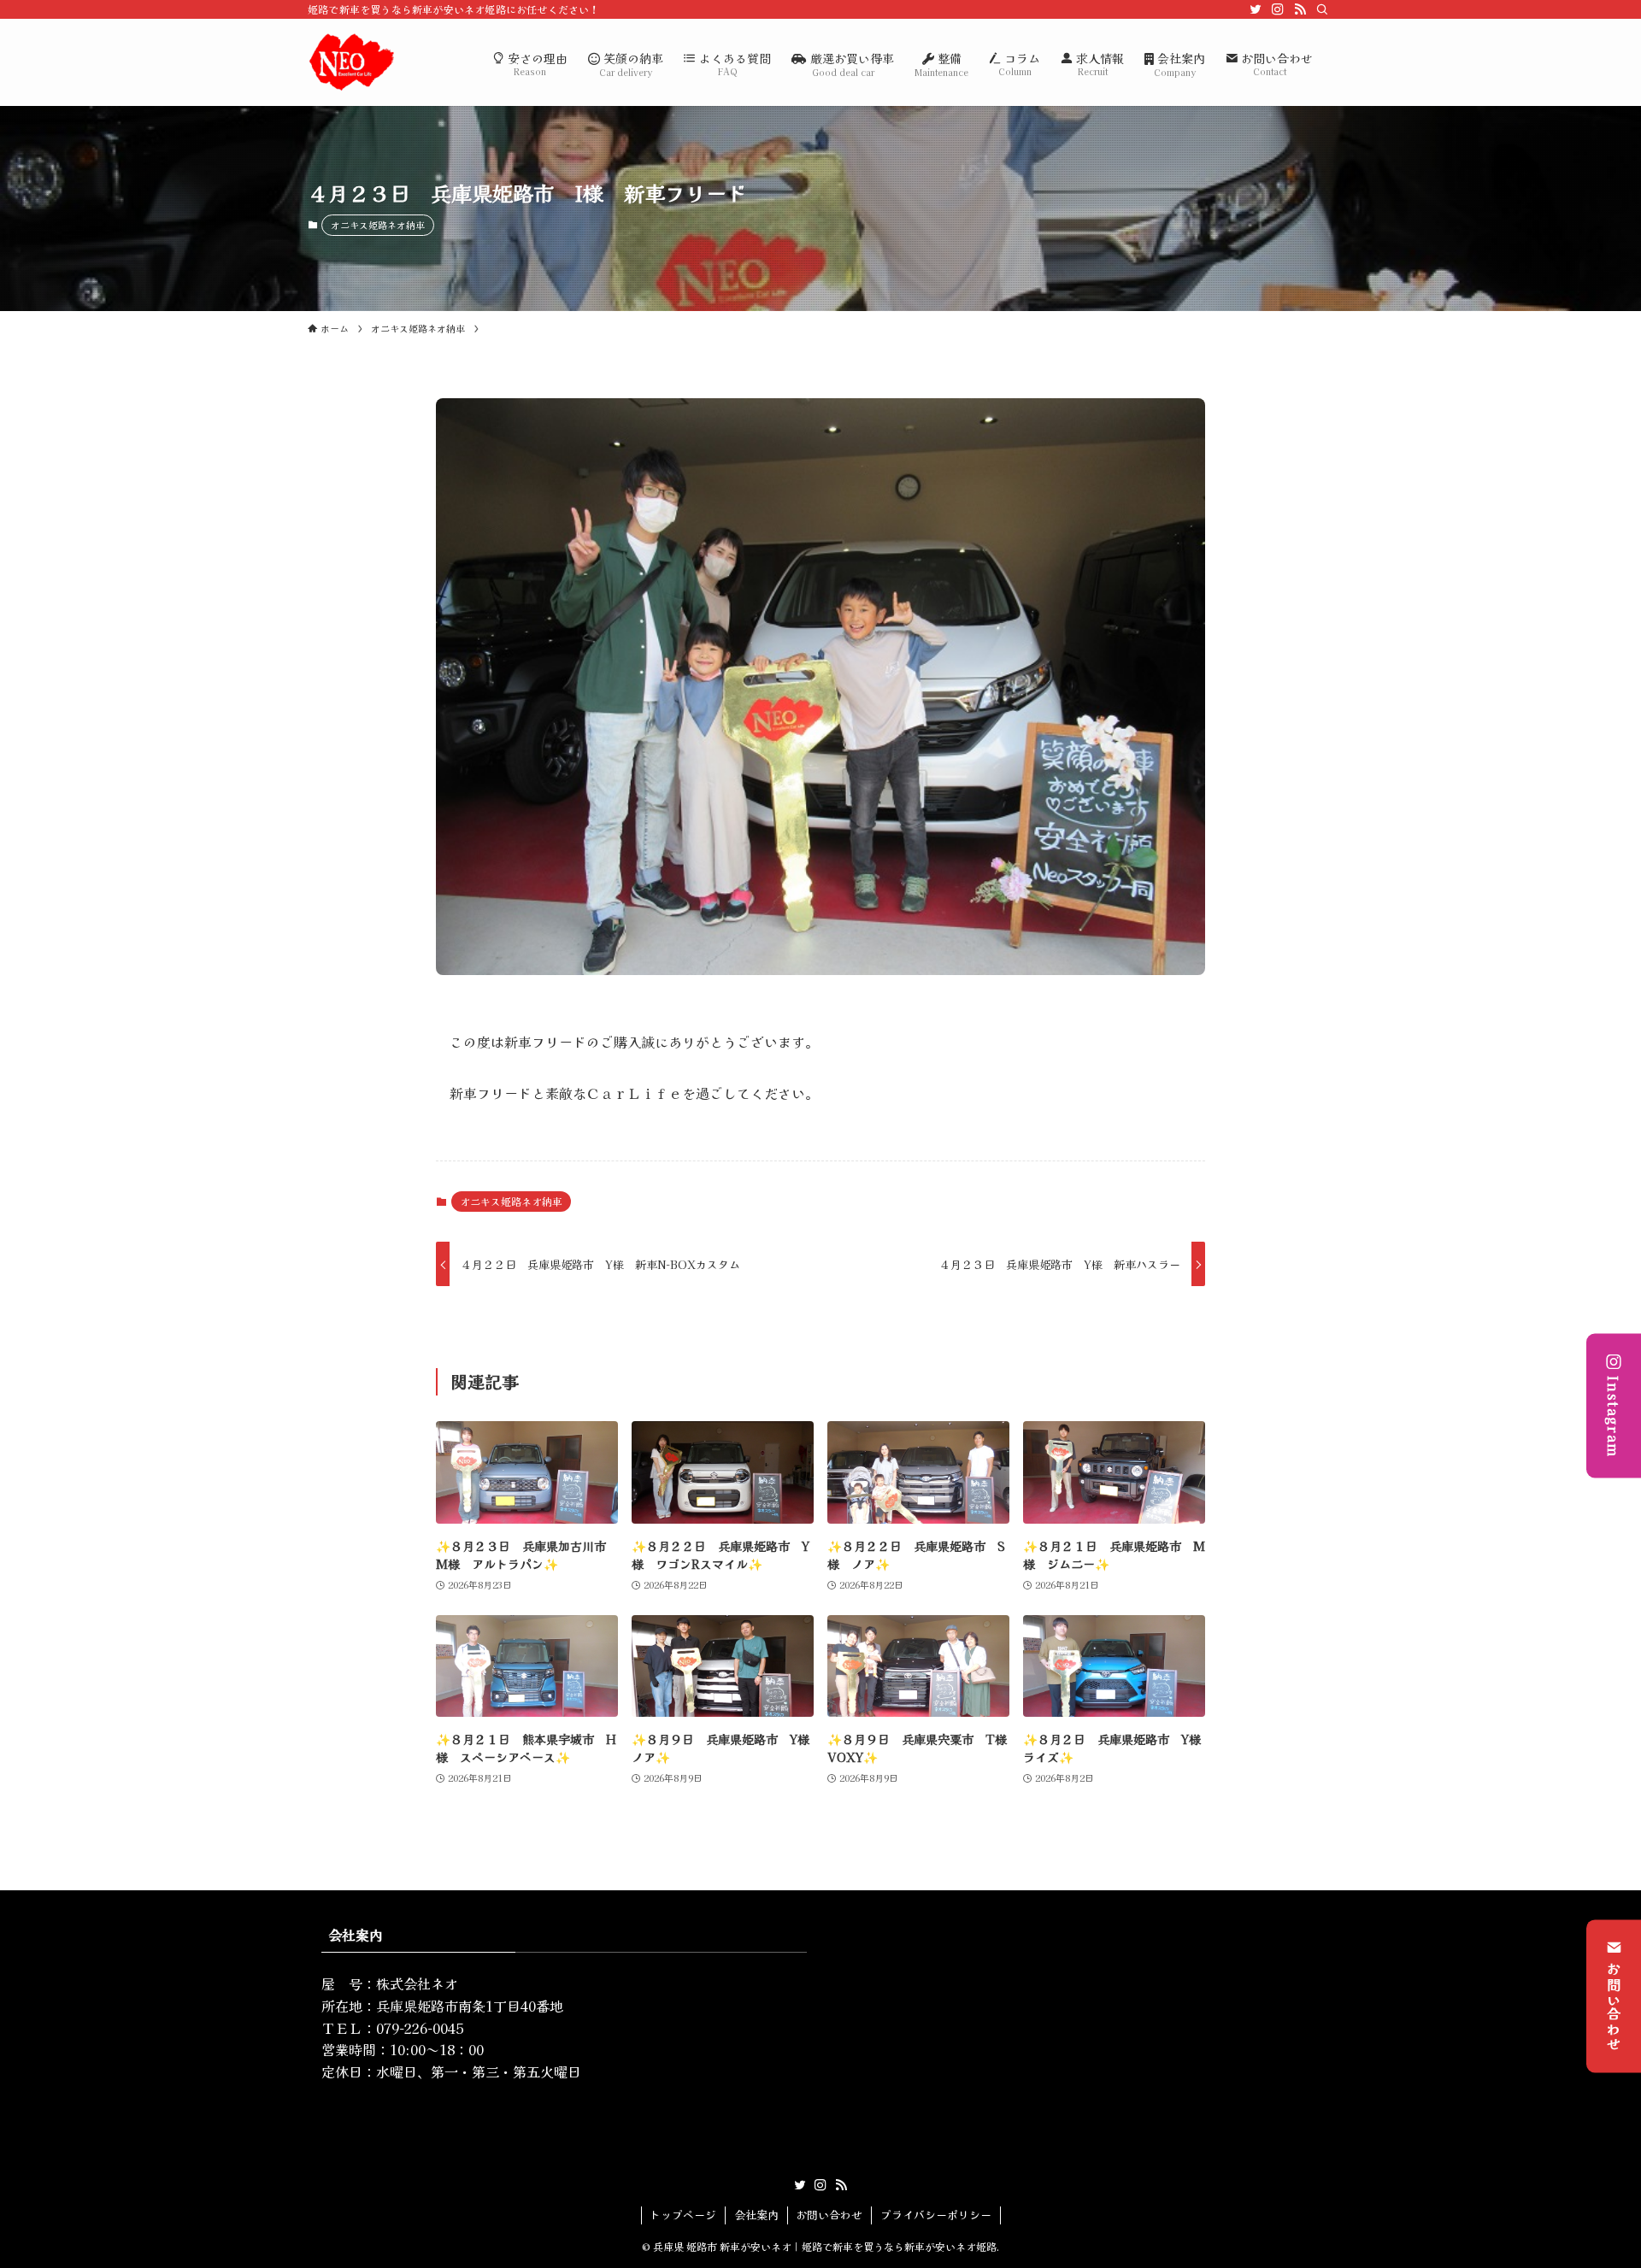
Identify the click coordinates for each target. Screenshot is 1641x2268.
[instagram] (1278, 9)
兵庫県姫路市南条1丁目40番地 (470, 2006)
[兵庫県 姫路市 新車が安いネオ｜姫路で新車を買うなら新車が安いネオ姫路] (351, 62)
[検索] (1322, 9)
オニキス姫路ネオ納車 (378, 225)
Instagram (1614, 1417)
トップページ (683, 2215)
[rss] (1300, 9)
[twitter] (1256, 9)
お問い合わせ (1614, 2007)
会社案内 (756, 2215)
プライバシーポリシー (936, 2215)
